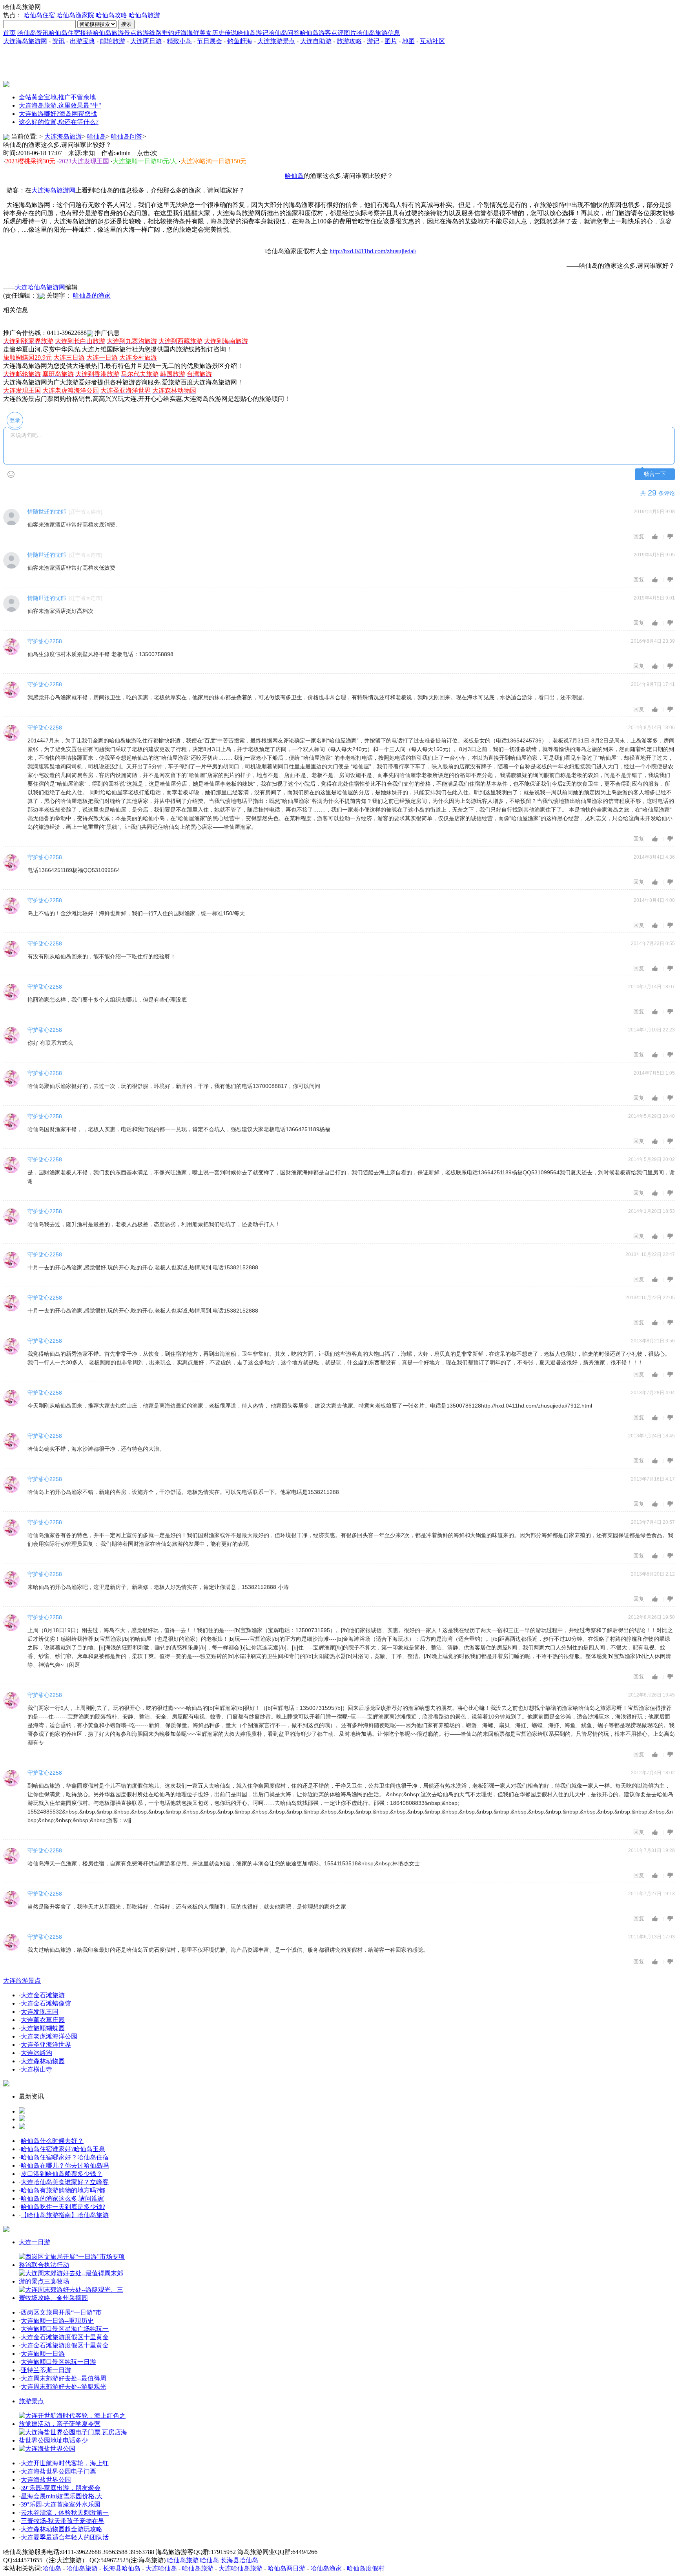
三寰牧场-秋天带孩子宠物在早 (63, 2521)
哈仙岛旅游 (144, 15)
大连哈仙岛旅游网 (40, 287)
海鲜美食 (199, 33)
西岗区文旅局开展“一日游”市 (61, 2312)
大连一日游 (35, 2242)
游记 (373, 41)
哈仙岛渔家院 (75, 15)
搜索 (126, 24)
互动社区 (432, 41)
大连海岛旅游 (63, 136)
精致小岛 (179, 41)
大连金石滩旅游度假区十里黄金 (65, 2337)
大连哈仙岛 (161, 2568)
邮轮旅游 (113, 41)
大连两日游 (146, 41)
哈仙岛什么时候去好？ (52, 2141)
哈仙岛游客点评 (322, 33)
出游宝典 (82, 41)
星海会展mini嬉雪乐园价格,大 (62, 2496)
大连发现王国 (40, 2012)
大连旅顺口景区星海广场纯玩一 (65, 2329)
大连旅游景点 (276, 41)
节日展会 (210, 41)
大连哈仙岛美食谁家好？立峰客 (65, 2182)
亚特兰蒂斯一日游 (46, 2370)
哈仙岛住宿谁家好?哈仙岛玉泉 (63, 2149)
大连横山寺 (36, 2069)
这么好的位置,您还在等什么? (59, 122)
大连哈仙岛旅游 (241, 2568)
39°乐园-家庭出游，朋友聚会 (61, 2488)
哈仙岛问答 (284, 33)
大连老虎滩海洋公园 (49, 2036)
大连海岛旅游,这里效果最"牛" (60, 105)
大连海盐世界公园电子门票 (58, 2471)
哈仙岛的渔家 (92, 295)
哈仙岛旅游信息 (378, 33)
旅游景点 (31, 2401)
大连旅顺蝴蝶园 (43, 2028)
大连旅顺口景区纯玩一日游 (58, 2362)
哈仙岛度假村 (366, 2568)
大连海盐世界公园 (46, 2480)
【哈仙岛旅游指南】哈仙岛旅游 (65, 2215)
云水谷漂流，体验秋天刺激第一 (65, 2513)
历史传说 (224, 33)
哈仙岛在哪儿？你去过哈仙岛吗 (65, 2166)
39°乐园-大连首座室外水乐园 (61, 2504)
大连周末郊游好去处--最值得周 (64, 2378)
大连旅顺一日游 (43, 2354)
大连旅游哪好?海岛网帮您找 (58, 114)
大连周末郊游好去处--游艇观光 (64, 2387)
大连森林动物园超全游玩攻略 (62, 2529)
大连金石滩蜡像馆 (46, 2003)
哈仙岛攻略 (111, 15)
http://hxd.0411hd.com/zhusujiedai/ (373, 251)
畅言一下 (655, 474)
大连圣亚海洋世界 (46, 2045)
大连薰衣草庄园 (43, 2020)
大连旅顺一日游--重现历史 (57, 2321)
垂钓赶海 (174, 33)
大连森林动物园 (43, 2061)
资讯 (58, 41)
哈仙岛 (97, 136)
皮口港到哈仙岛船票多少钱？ (62, 2174)
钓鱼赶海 (240, 41)
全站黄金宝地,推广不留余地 (57, 97)
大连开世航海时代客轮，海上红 (65, 2463)
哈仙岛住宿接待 (71, 33)
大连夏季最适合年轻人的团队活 (65, 2537)
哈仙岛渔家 (326, 2568)
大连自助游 (316, 41)
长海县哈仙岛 (239, 2560)
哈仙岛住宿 (39, 15)
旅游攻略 (349, 41)
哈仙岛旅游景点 (115, 33)
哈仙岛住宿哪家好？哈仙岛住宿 (65, 2157)
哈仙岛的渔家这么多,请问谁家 (62, 2198)
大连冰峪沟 (36, 2053)
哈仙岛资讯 (33, 33)
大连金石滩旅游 (43, 1995)
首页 (9, 33)
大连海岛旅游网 (25, 41)
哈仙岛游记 (253, 33)
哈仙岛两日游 (286, 2568)
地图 (408, 41)
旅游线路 (149, 33)
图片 (350, 33)
